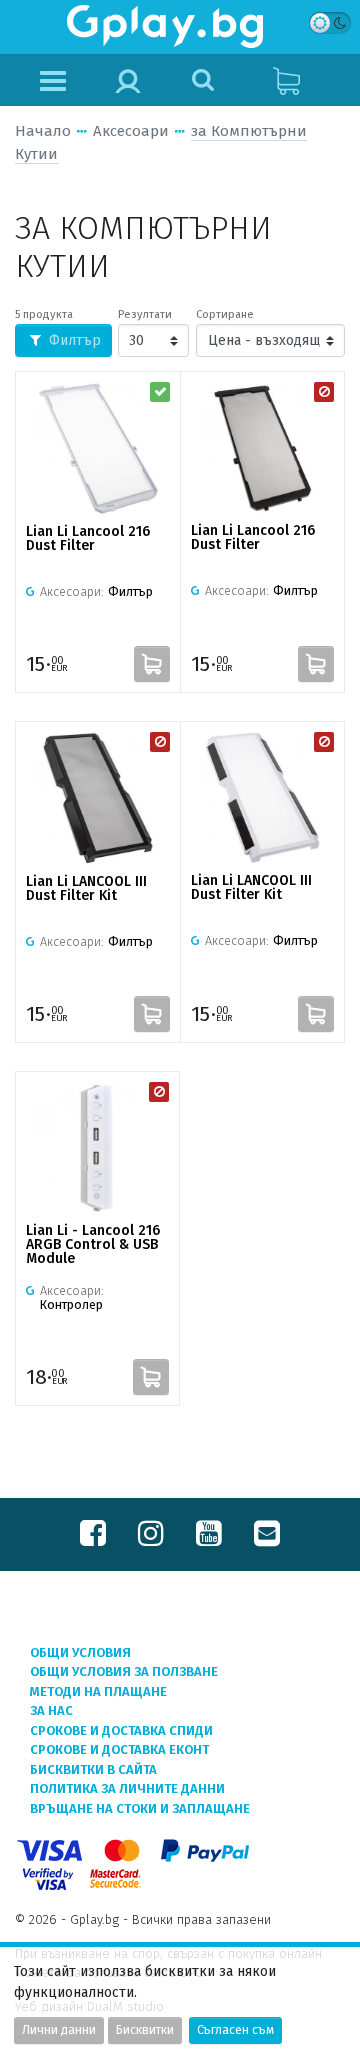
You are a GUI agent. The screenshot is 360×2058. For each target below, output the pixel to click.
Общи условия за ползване (124, 1671)
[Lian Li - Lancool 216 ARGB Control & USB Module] (97, 1148)
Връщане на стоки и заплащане (140, 1808)
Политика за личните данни (127, 1788)
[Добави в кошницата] (152, 664)
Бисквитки (145, 2030)
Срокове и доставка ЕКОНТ (119, 1749)
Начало (43, 131)
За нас (51, 1710)
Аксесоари (131, 131)
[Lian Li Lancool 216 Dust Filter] (98, 448)
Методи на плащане (98, 1691)
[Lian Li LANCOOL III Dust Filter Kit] (98, 798)
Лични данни (59, 2030)
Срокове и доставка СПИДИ (121, 1730)
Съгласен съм (235, 2030)
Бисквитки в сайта (93, 1769)
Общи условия (80, 1652)
